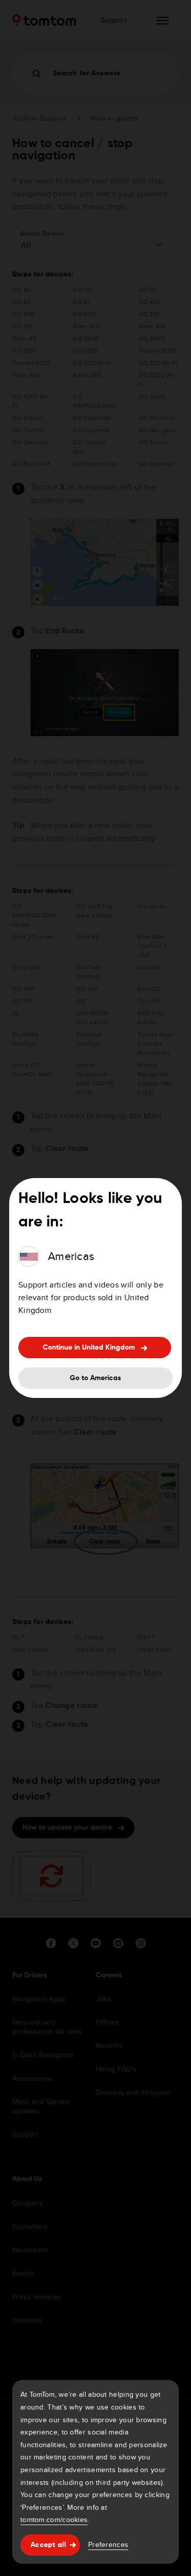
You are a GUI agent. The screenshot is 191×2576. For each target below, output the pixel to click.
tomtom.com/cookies (54, 2519)
